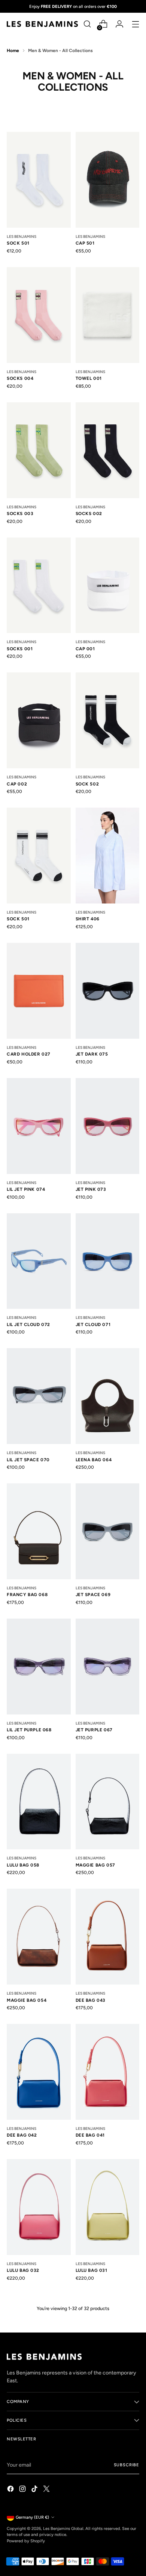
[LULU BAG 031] (108, 2207)
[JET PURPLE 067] (108, 1667)
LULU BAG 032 (23, 2270)
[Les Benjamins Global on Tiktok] (35, 2490)
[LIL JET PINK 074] (39, 1126)
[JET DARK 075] (108, 991)
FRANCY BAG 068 (27, 1595)
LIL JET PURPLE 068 (29, 1730)
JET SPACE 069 (93, 1595)
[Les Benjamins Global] (42, 24)
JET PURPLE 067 (94, 1730)
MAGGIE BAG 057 (95, 1865)
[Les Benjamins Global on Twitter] (47, 2490)
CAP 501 (85, 243)
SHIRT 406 (88, 919)
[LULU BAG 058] (39, 1802)
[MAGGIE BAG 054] (39, 1937)
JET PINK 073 (91, 1189)
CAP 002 (17, 784)
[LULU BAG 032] (39, 2207)
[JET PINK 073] (108, 1126)
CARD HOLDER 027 (29, 1054)
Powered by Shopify (26, 2541)
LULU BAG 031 (92, 2270)
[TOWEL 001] (108, 315)
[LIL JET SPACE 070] (39, 1396)
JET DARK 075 (92, 1054)
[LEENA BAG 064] (108, 1396)
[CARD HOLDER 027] (39, 991)
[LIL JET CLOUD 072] (39, 1261)
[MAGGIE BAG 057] (108, 1802)
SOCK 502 (87, 784)
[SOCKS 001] (39, 585)
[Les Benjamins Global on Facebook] (11, 2490)
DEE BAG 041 (90, 2135)
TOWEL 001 (89, 378)
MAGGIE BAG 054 (27, 2000)
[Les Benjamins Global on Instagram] (23, 2490)
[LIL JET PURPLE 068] (39, 1667)
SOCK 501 (18, 243)
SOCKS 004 (20, 378)
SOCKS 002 (89, 514)
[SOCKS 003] (39, 450)
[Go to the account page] (119, 24)
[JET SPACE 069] (108, 1531)
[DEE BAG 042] (39, 2072)
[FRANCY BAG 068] (39, 1531)
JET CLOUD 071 (93, 1325)
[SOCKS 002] (108, 450)
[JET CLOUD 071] (108, 1261)
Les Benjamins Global (63, 2528)
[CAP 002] (39, 720)
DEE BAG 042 (22, 2135)
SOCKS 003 (20, 514)
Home (13, 51)
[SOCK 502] (108, 720)
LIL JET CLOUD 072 (28, 1325)
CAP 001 (85, 649)
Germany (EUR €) (32, 2517)
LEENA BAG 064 (94, 1460)
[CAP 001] (108, 585)
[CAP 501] (108, 180)
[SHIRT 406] (108, 856)
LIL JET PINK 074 (26, 1189)
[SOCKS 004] (39, 315)
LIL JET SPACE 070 (28, 1460)
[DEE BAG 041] (108, 2072)
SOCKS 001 (20, 649)
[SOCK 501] (39, 180)
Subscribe (127, 2465)
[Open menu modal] (135, 24)
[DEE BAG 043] (108, 1937)
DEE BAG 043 (91, 2000)
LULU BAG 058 (23, 1865)
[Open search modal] (87, 24)
